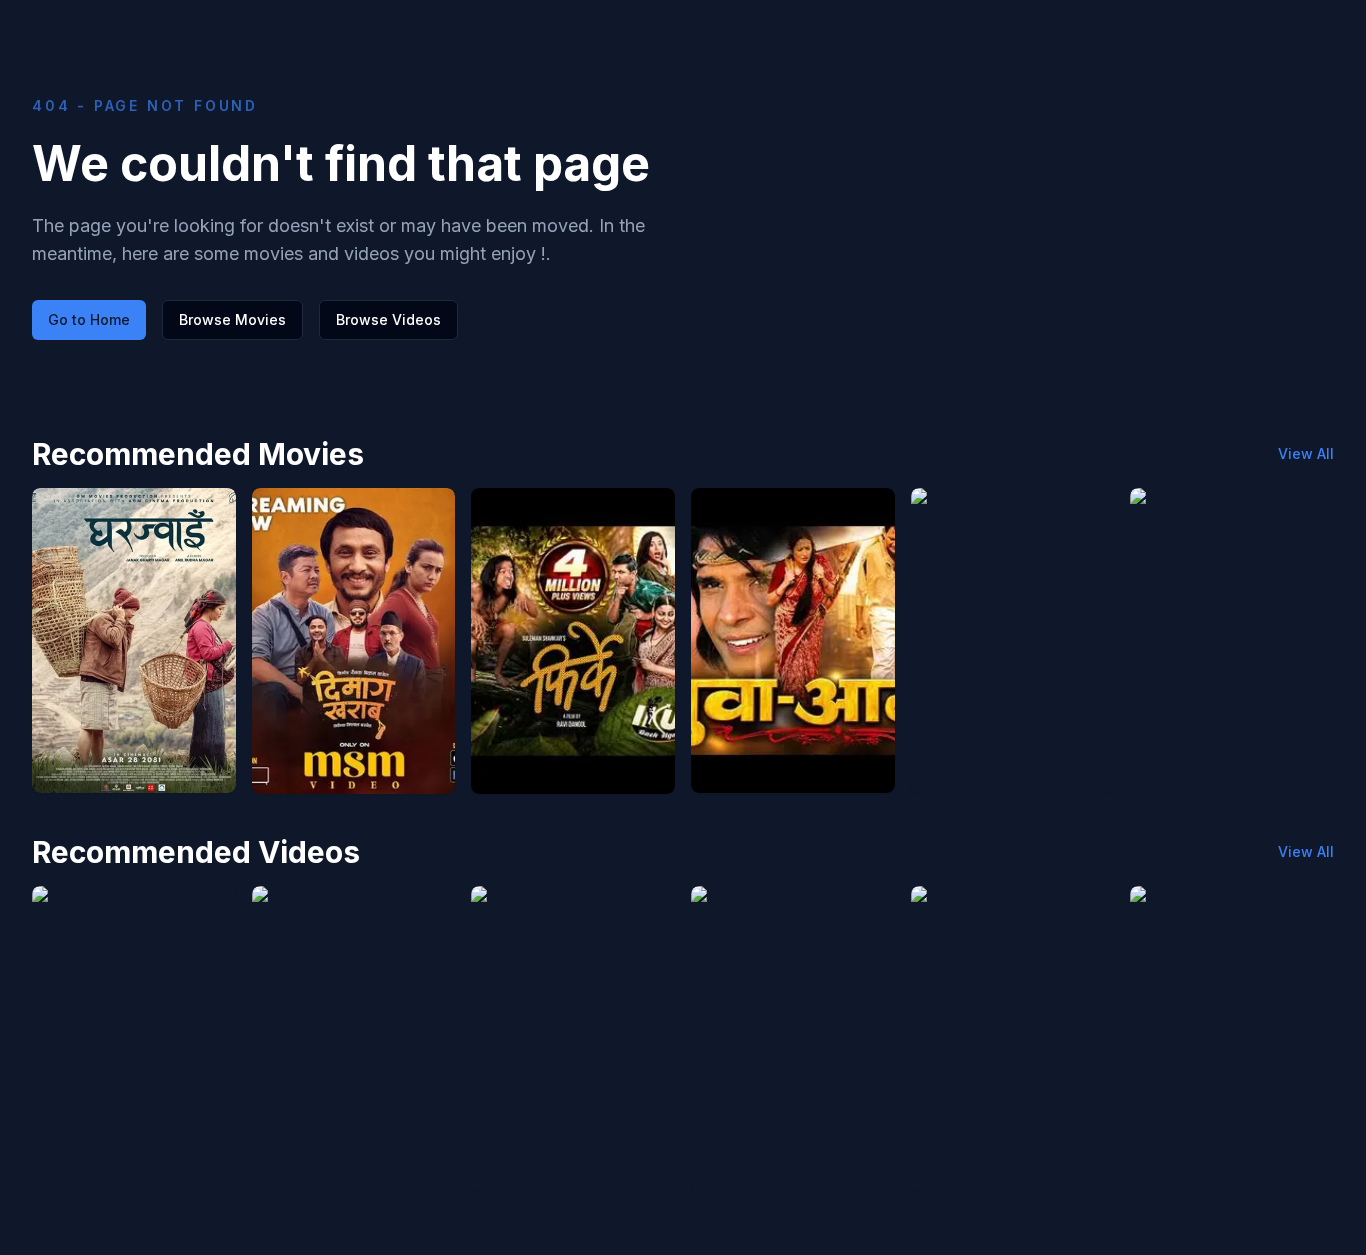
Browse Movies (232, 319)
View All (1306, 453)
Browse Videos (388, 319)
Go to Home (89, 319)
